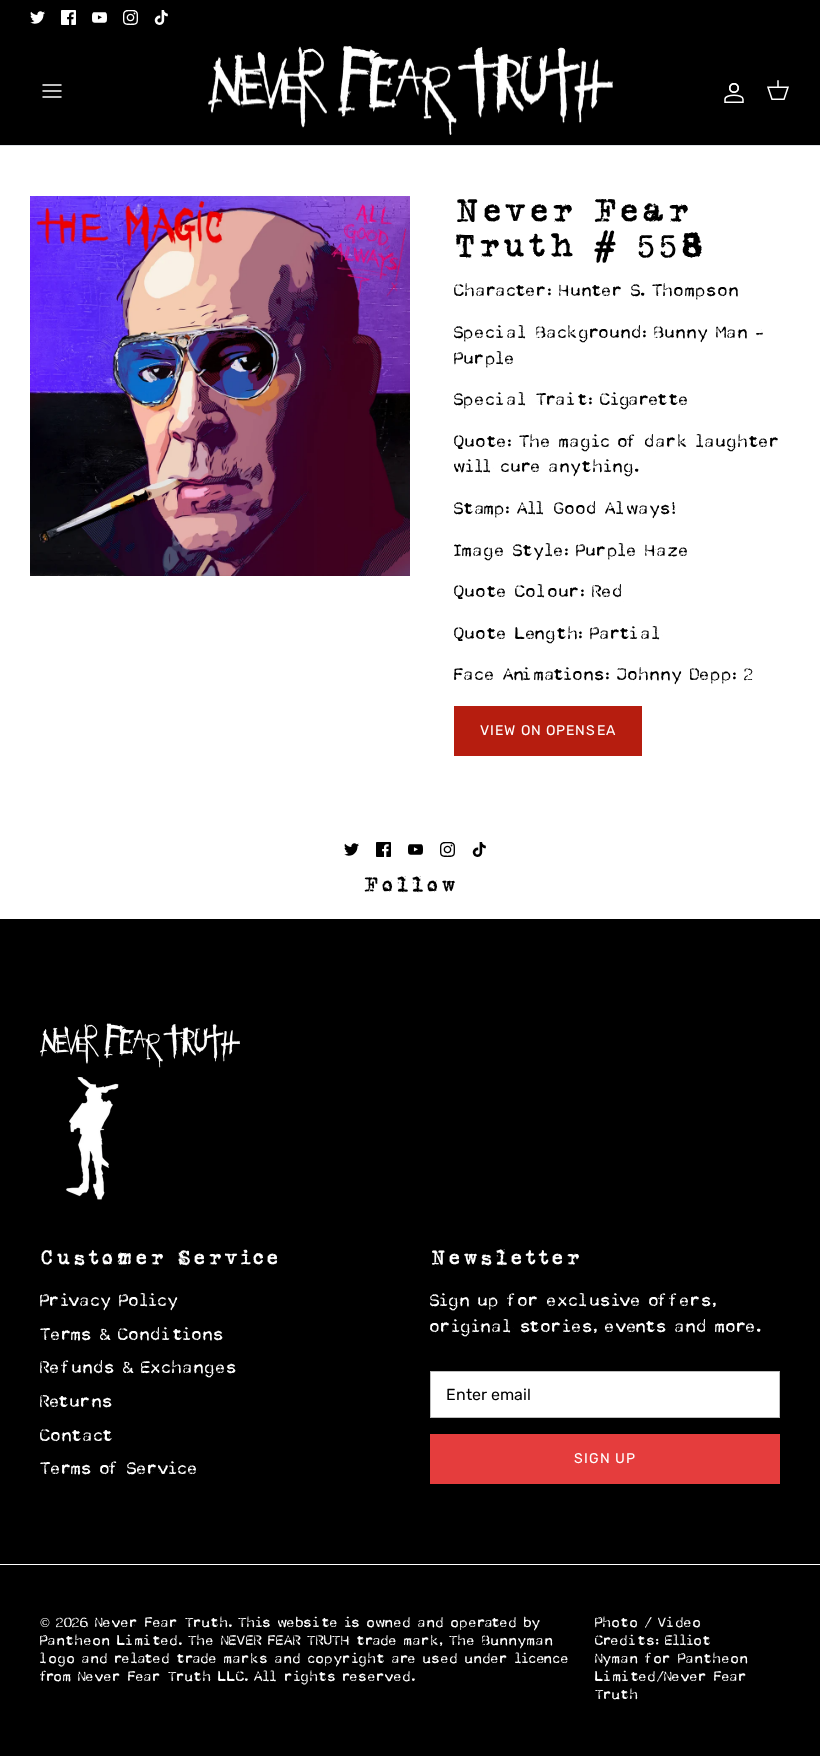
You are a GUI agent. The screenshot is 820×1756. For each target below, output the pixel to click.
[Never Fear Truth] (410, 91)
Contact (77, 1437)
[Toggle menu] (52, 91)
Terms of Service (119, 1470)
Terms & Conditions (132, 1336)
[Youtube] (99, 17)
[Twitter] (37, 17)
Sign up (605, 1458)
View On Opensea (548, 730)
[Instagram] (130, 17)
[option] (220, 386)
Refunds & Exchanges (139, 1369)
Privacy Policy (109, 1302)
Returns (77, 1403)
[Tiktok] (161, 17)
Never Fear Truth (162, 1623)
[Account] (730, 90)
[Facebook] (68, 17)
